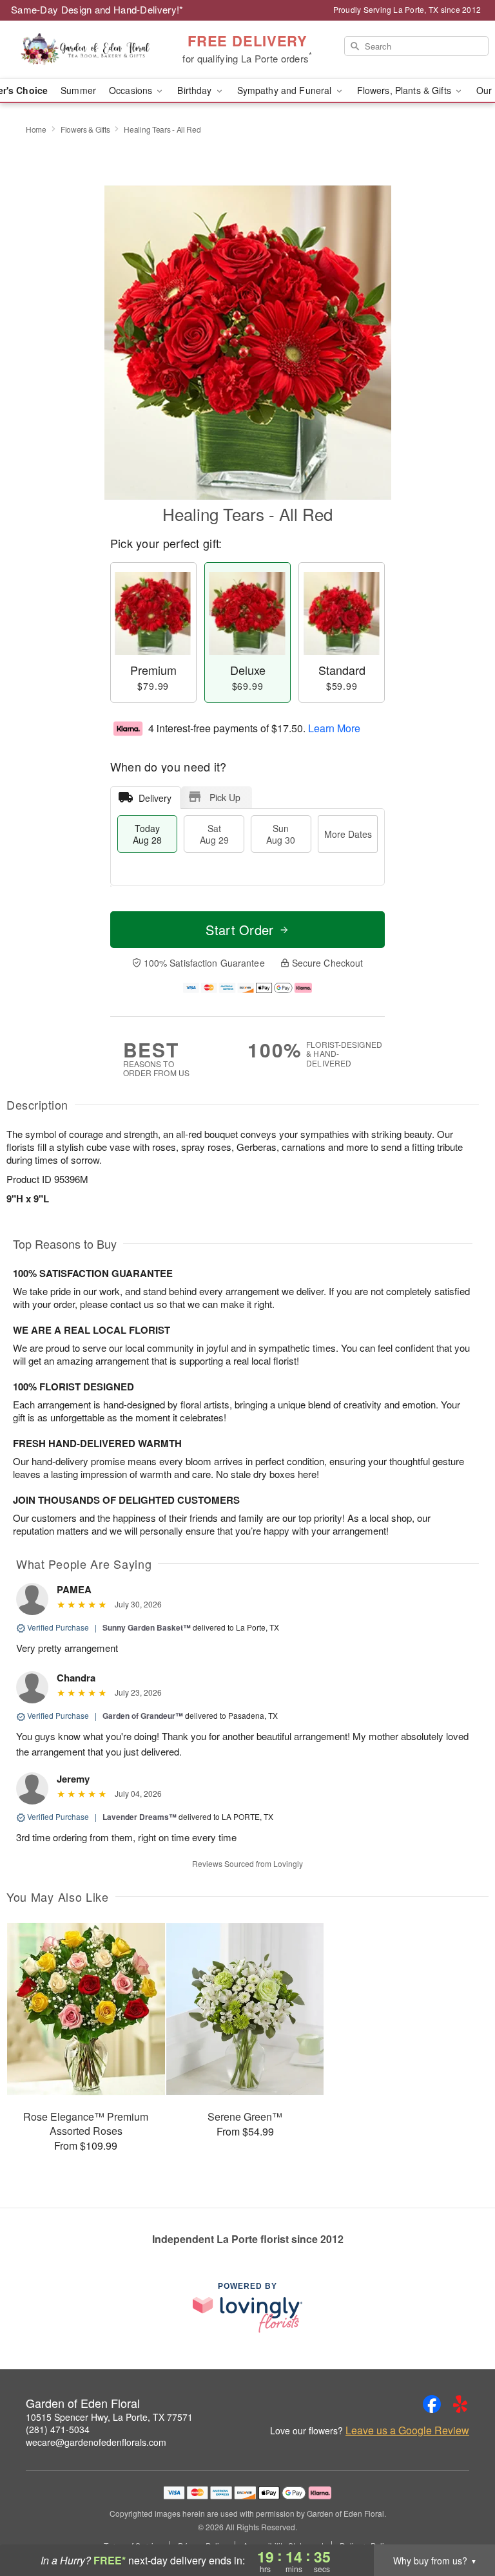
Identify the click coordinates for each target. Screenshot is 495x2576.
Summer (78, 90)
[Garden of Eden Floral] (85, 50)
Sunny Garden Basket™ (147, 1627)
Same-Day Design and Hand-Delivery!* (97, 9)
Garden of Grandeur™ (143, 1716)
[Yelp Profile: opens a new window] (460, 2404)
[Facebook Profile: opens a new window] (432, 2404)
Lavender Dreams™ (140, 1817)
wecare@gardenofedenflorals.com (96, 2442)
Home (36, 129)
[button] (461, 2521)
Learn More (334, 728)
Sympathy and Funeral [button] (286, 90)
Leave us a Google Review (407, 2430)
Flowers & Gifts (85, 129)
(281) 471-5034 (58, 2429)
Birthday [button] (196, 90)
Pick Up (225, 797)
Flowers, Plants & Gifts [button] (405, 90)
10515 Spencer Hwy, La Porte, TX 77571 (109, 2417)
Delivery (155, 798)
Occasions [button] (132, 90)
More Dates (348, 834)
